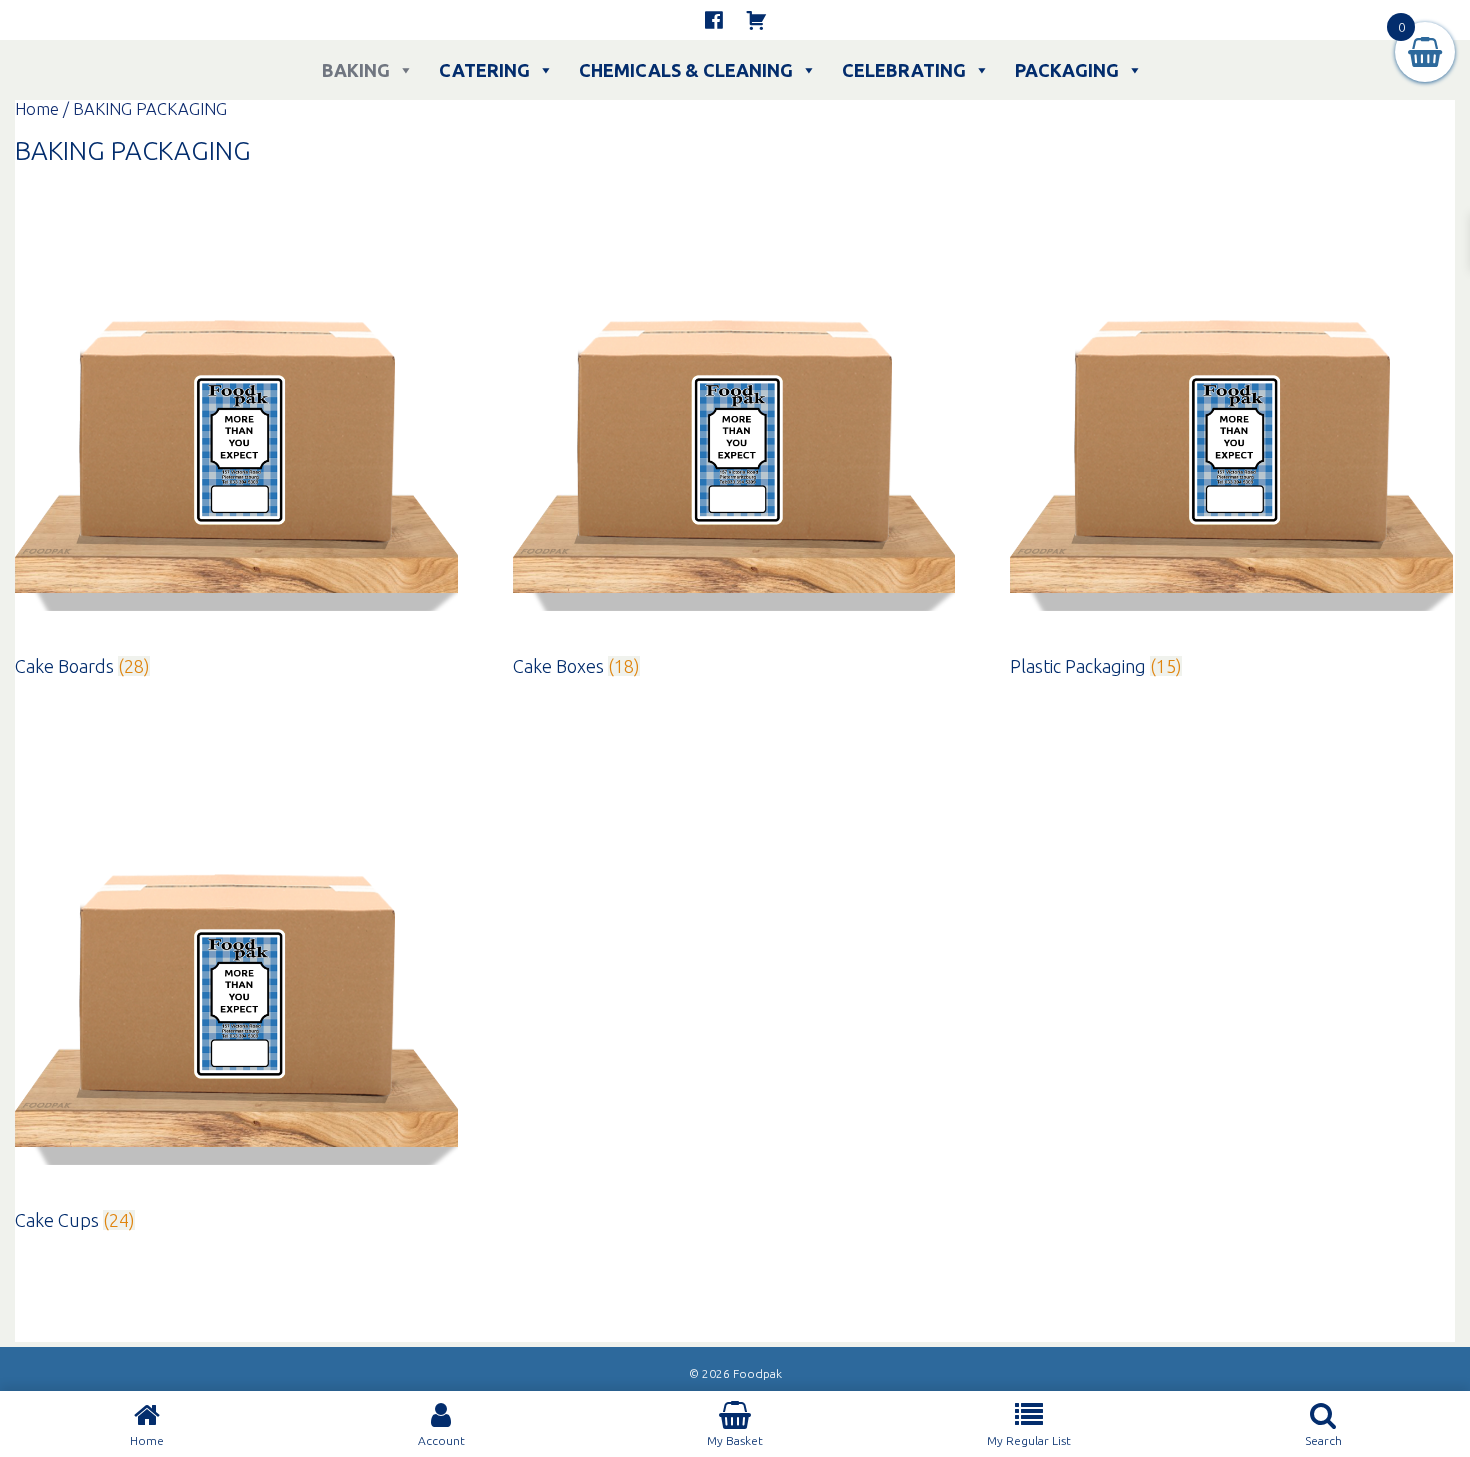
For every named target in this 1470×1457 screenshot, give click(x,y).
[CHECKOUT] (756, 20)
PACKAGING (1067, 70)
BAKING (356, 70)
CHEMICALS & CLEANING (686, 70)
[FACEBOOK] (714, 20)
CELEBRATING (904, 70)
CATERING (484, 70)
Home (37, 109)
